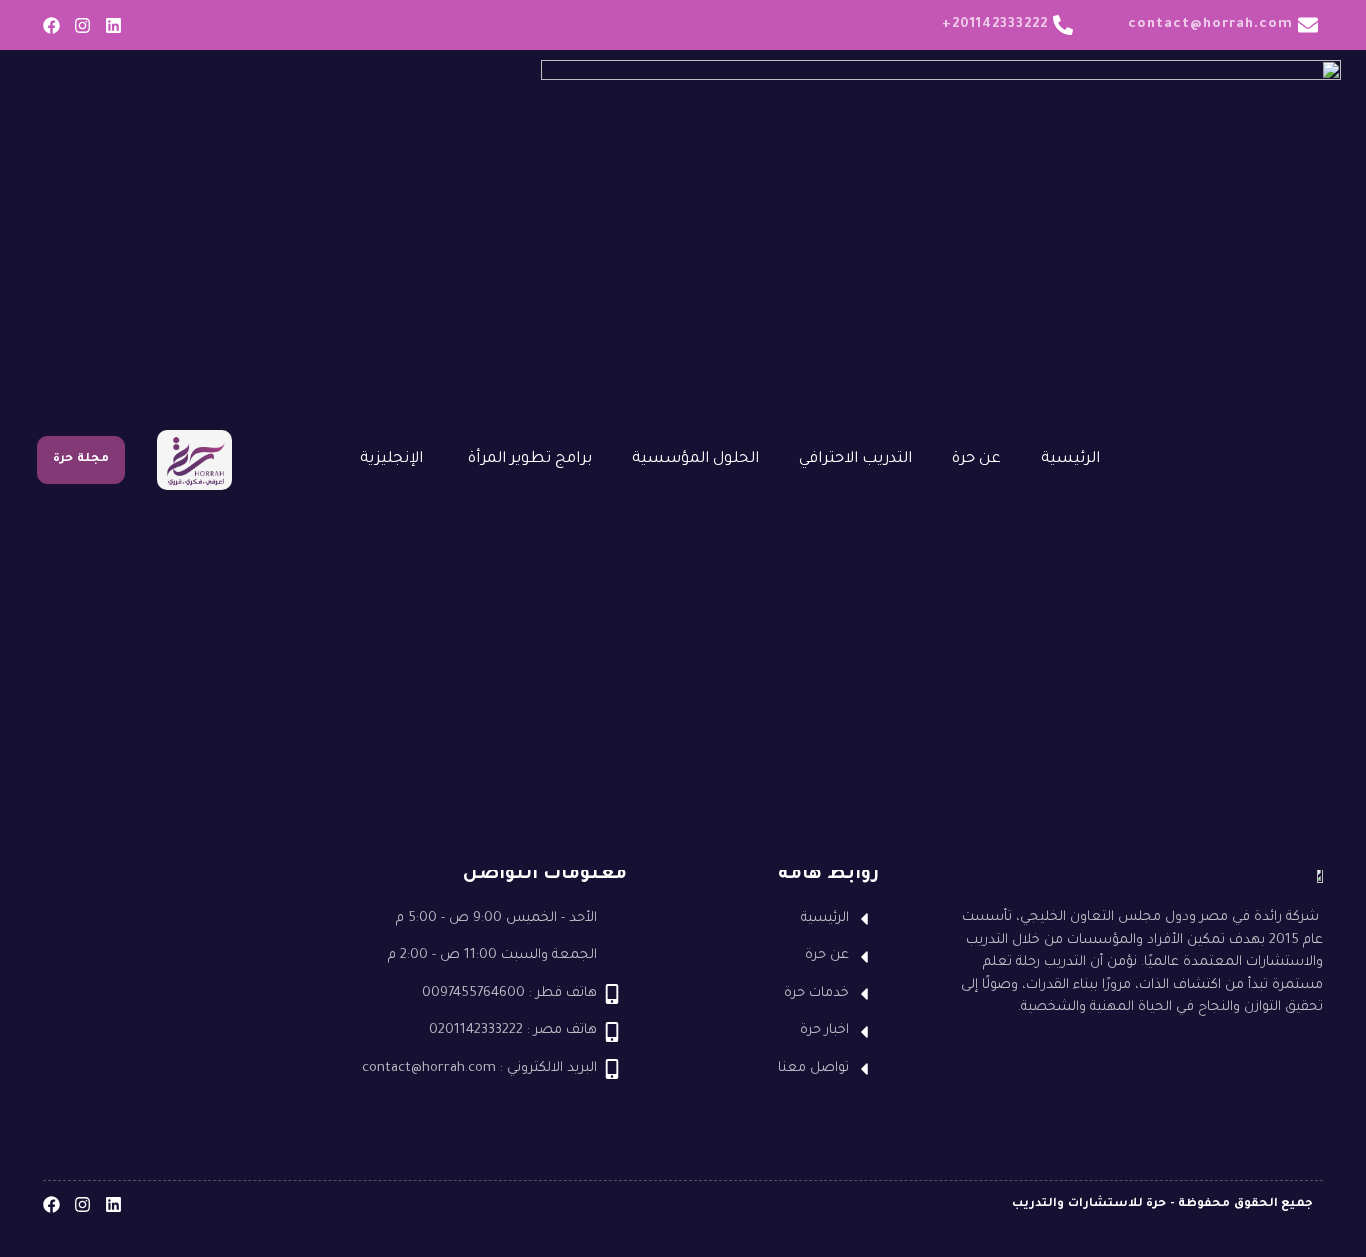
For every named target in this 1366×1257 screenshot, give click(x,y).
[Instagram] (82, 25)
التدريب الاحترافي (855, 459)
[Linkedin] (113, 25)
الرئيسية (1070, 459)
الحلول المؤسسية (695, 459)
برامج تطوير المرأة (530, 459)
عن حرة (976, 459)
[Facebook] (51, 25)
